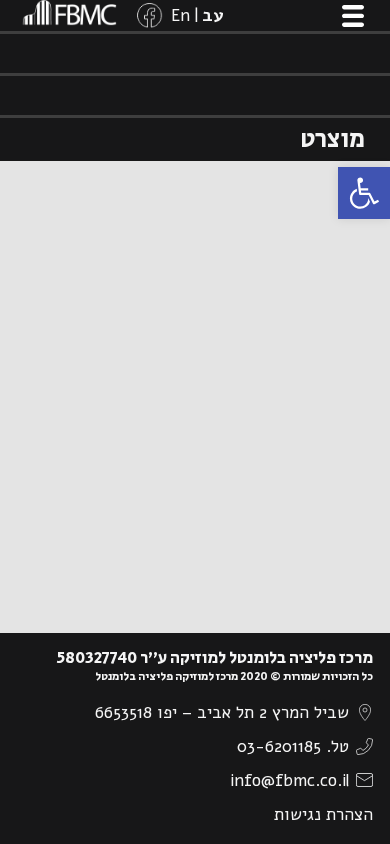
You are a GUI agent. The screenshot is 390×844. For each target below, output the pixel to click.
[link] (364, 193)
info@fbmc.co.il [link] (289, 780)
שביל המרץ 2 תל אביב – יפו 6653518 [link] (222, 712)
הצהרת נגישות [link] (323, 814)
